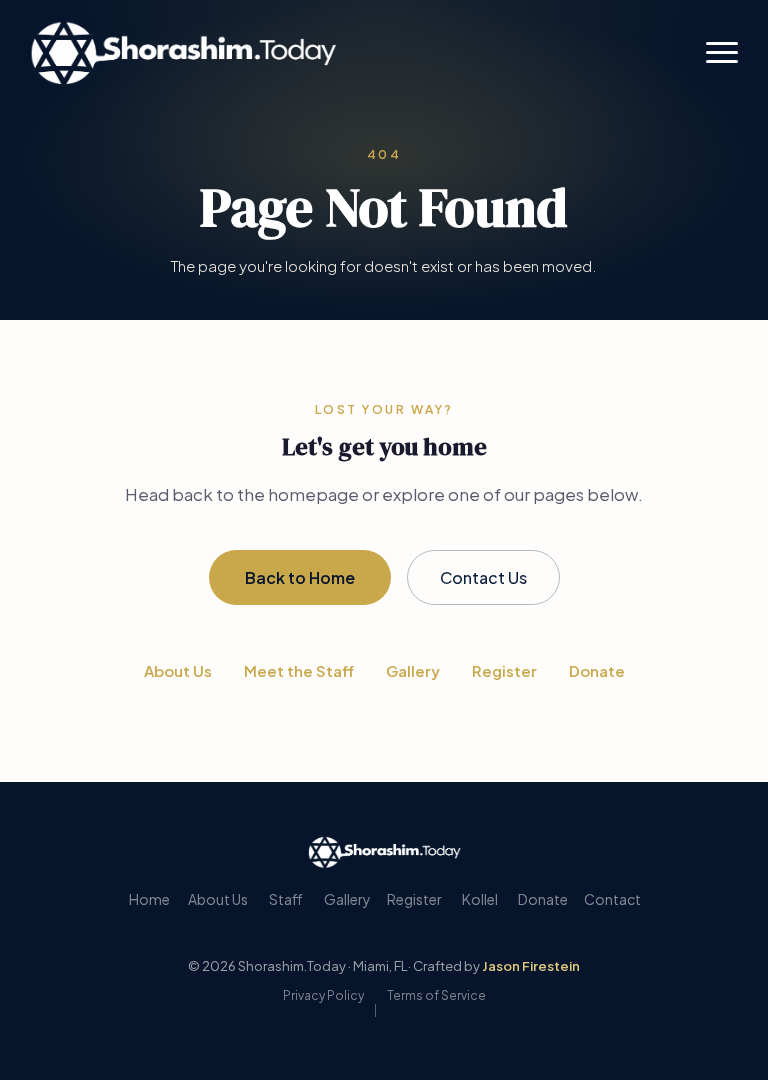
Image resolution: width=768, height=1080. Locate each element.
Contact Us (483, 577)
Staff (286, 899)
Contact (612, 899)
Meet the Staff (299, 670)
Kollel (480, 899)
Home (149, 899)
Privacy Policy (323, 995)
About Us (178, 670)
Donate (597, 670)
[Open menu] (722, 52)
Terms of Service (436, 995)
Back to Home (300, 577)
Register (504, 670)
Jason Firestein (531, 966)
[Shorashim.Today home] (384, 852)
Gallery (413, 670)
